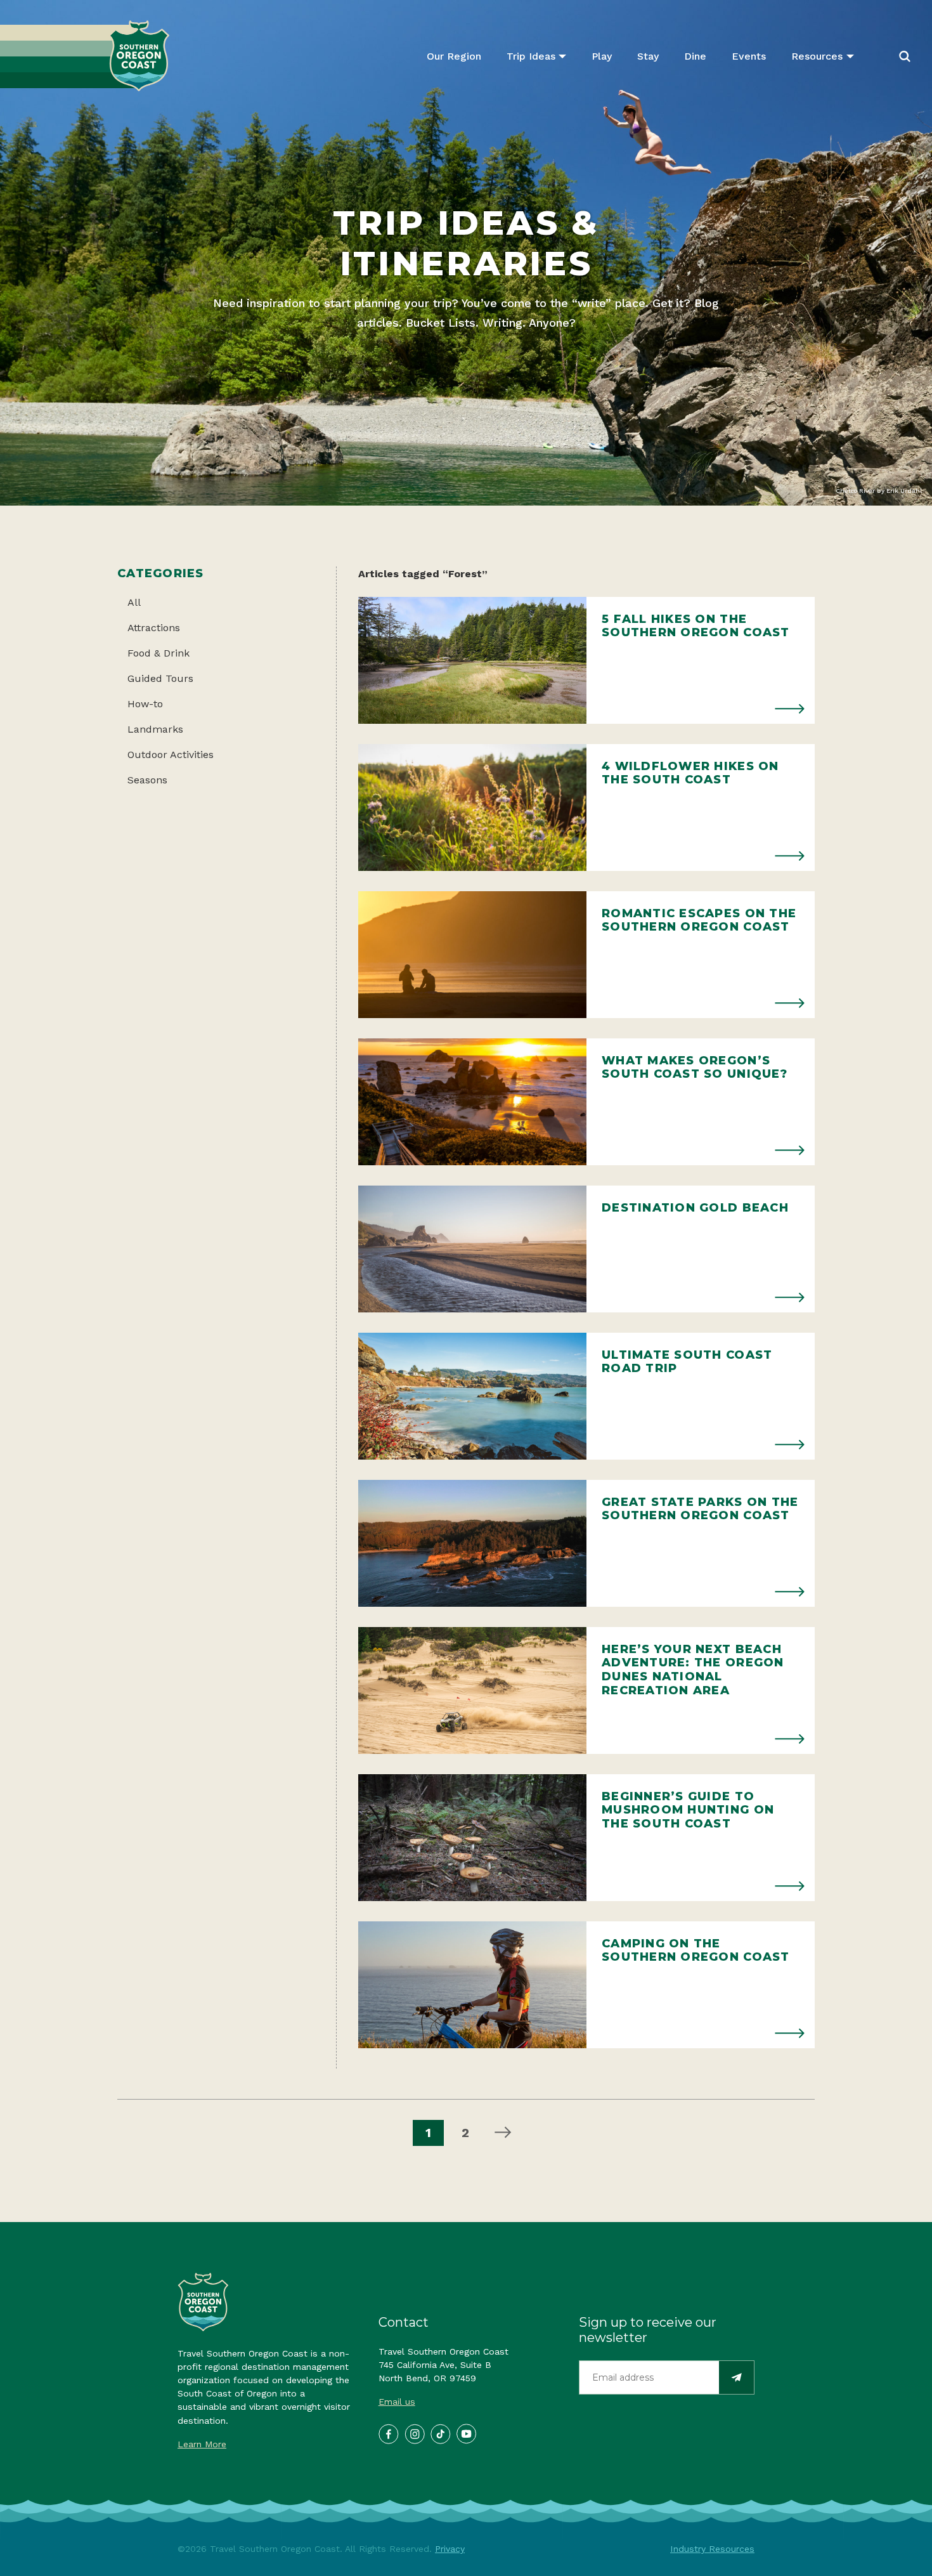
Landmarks (155, 729)
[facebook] (388, 2433)
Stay (648, 56)
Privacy (450, 2549)
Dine (695, 56)
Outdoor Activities (171, 755)
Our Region (454, 56)
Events (749, 56)
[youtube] (466, 2433)
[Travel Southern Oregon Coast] (85, 56)
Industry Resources (712, 2549)
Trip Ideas (531, 56)
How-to (145, 704)
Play (602, 56)
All (134, 602)
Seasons (147, 780)
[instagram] (414, 2433)
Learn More (202, 2444)
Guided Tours (160, 678)
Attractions (154, 628)
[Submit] (736, 2378)
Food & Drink (159, 653)
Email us (397, 2402)
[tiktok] (440, 2433)
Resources (817, 56)
